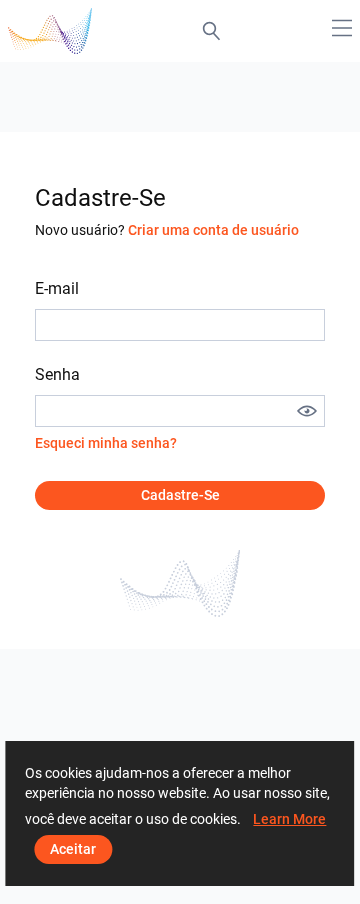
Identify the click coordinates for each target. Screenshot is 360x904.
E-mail (57, 288)
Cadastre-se (180, 495)
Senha (57, 374)
